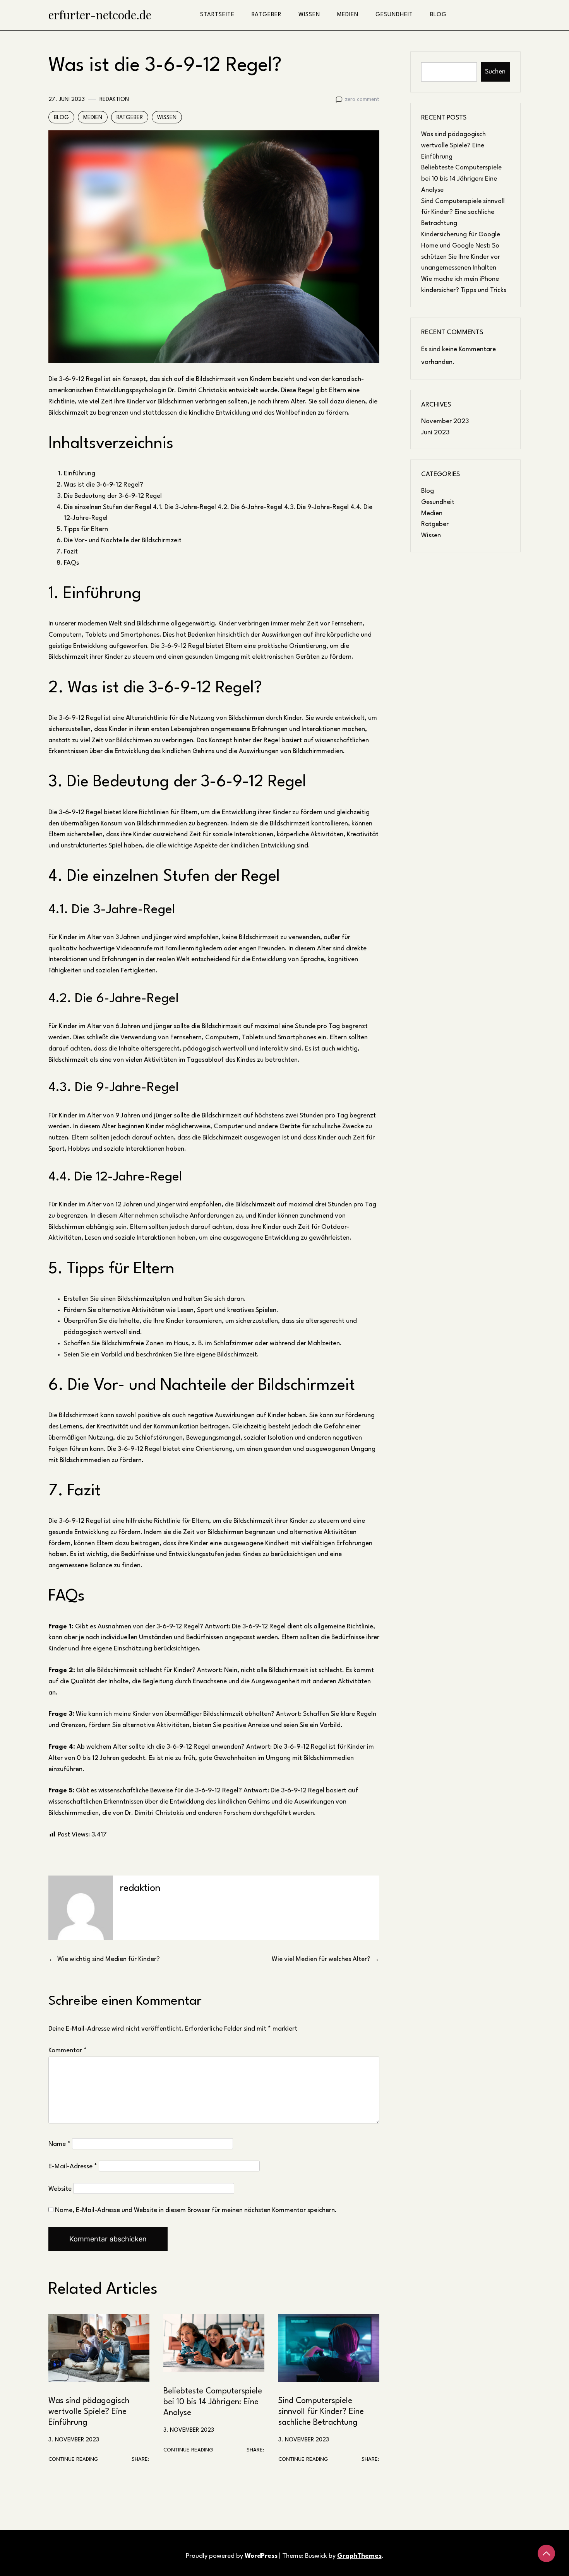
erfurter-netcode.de (100, 15)
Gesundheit (394, 15)
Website (60, 2189)
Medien (348, 15)
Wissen (309, 15)
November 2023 (445, 421)
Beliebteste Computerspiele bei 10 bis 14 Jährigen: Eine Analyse (213, 2402)
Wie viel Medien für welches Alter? (321, 1959)
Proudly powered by (232, 2556)
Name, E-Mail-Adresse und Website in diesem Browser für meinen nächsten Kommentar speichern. (196, 2210)
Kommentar (68, 2051)
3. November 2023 (74, 2440)
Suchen (495, 72)
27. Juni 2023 (67, 99)
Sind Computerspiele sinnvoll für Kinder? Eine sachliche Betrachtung (321, 2412)
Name (59, 2144)
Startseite (217, 15)
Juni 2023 (435, 433)
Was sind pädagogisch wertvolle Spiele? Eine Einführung (89, 2412)
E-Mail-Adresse (73, 2167)
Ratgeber (267, 15)
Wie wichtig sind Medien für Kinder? (109, 1959)
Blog (438, 15)
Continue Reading (73, 2459)
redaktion (114, 99)
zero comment (362, 99)
